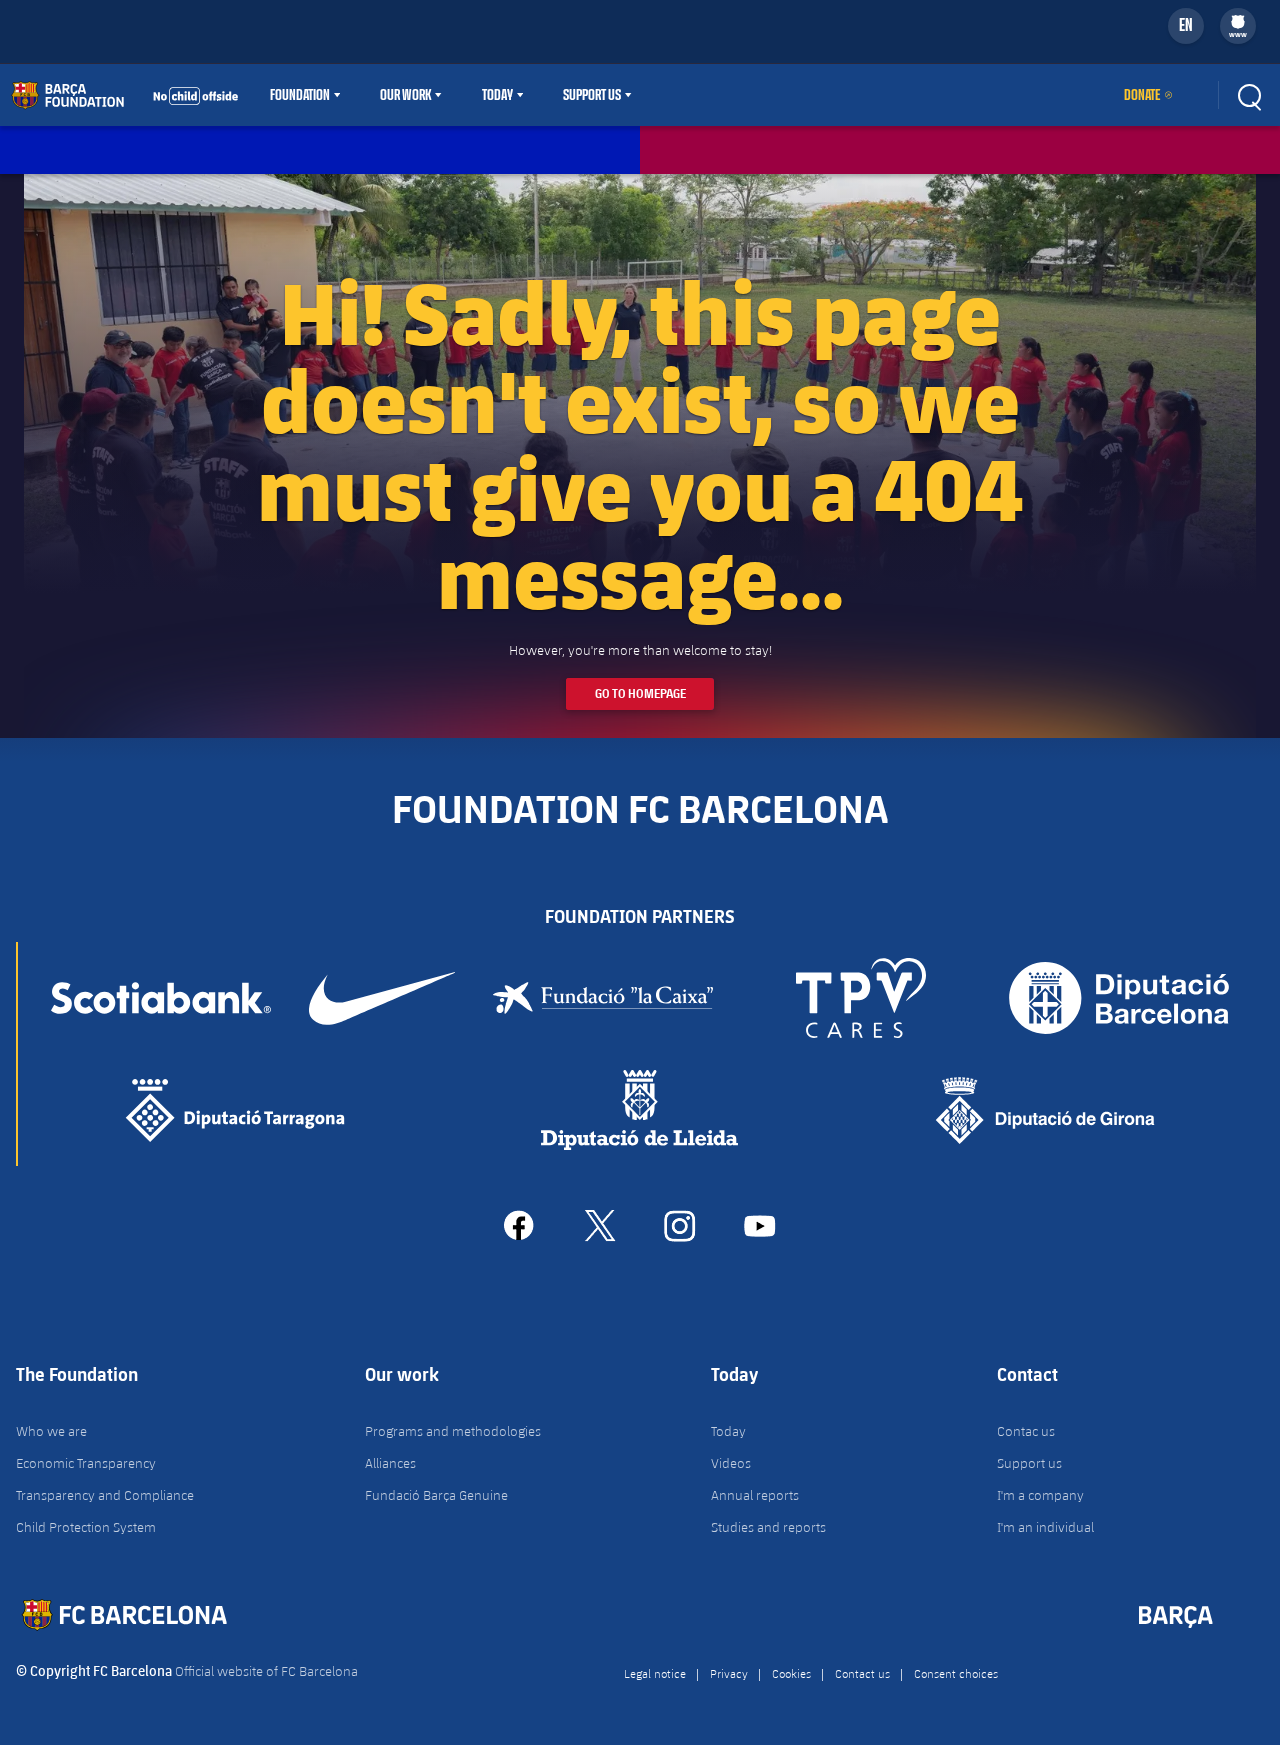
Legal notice (655, 1673)
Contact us (862, 1673)
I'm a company (1040, 1495)
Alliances (390, 1463)
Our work (405, 95)
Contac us (1026, 1431)
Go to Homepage (640, 693)
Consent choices (956, 1673)
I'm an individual (1045, 1527)
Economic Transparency (86, 1463)
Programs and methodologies (453, 1431)
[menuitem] (1238, 22)
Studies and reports (768, 1527)
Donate (1142, 95)
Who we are (51, 1431)
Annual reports (755, 1495)
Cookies (791, 1673)
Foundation (300, 95)
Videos (731, 1463)
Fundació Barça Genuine (436, 1495)
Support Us (592, 95)
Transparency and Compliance (105, 1495)
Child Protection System (86, 1527)
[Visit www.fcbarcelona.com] (125, 95)
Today (497, 95)
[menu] (1238, 26)
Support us (1029, 1463)
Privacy (729, 1673)
